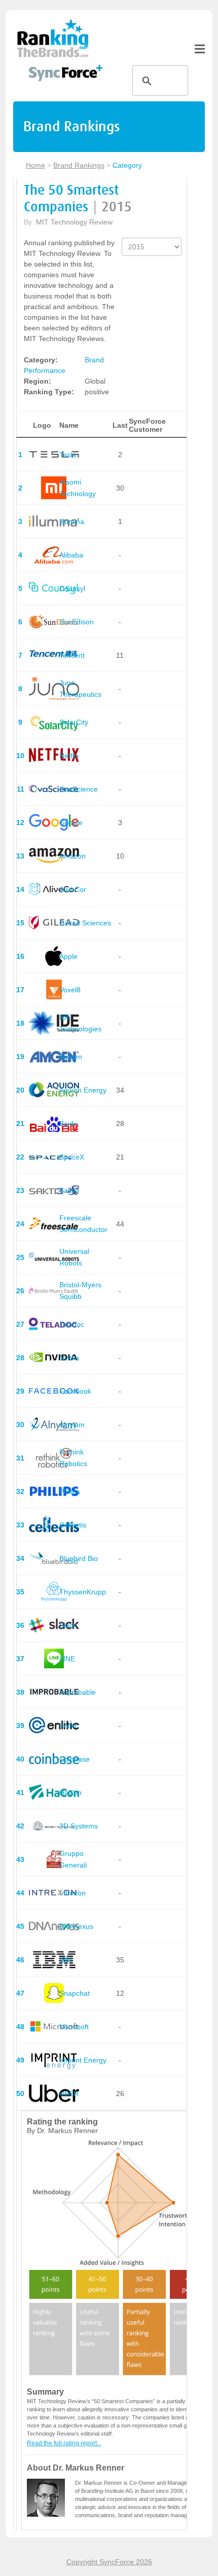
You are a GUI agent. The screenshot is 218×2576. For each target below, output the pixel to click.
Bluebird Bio (79, 1558)
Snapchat (75, 1993)
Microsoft (74, 2027)
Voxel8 (70, 990)
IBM (66, 1960)
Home (35, 165)
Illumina (72, 521)
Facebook (75, 1391)
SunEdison (77, 622)
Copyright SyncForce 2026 (109, 2562)
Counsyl (72, 588)
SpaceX (72, 1157)
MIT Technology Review (74, 222)
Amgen (71, 1057)
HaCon (70, 1793)
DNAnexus (76, 1926)
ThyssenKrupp (83, 1592)
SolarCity (74, 722)
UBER (69, 2094)
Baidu (68, 1124)
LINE (67, 1659)
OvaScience (79, 789)
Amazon (72, 856)
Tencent (72, 655)
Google (71, 823)
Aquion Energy (83, 1090)
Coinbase (75, 1759)
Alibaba (71, 555)
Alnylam (72, 1425)
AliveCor (73, 889)
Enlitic (69, 1726)
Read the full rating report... (64, 2443)
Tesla (68, 455)
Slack (68, 1625)
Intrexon (72, 1893)
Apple (68, 956)
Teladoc (72, 1324)
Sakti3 (69, 1190)
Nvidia (69, 1358)
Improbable (78, 1692)
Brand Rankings (79, 165)
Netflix (69, 756)
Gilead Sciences (85, 923)
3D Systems (79, 1826)
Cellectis (73, 1525)
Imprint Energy (83, 2060)
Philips (70, 1491)
